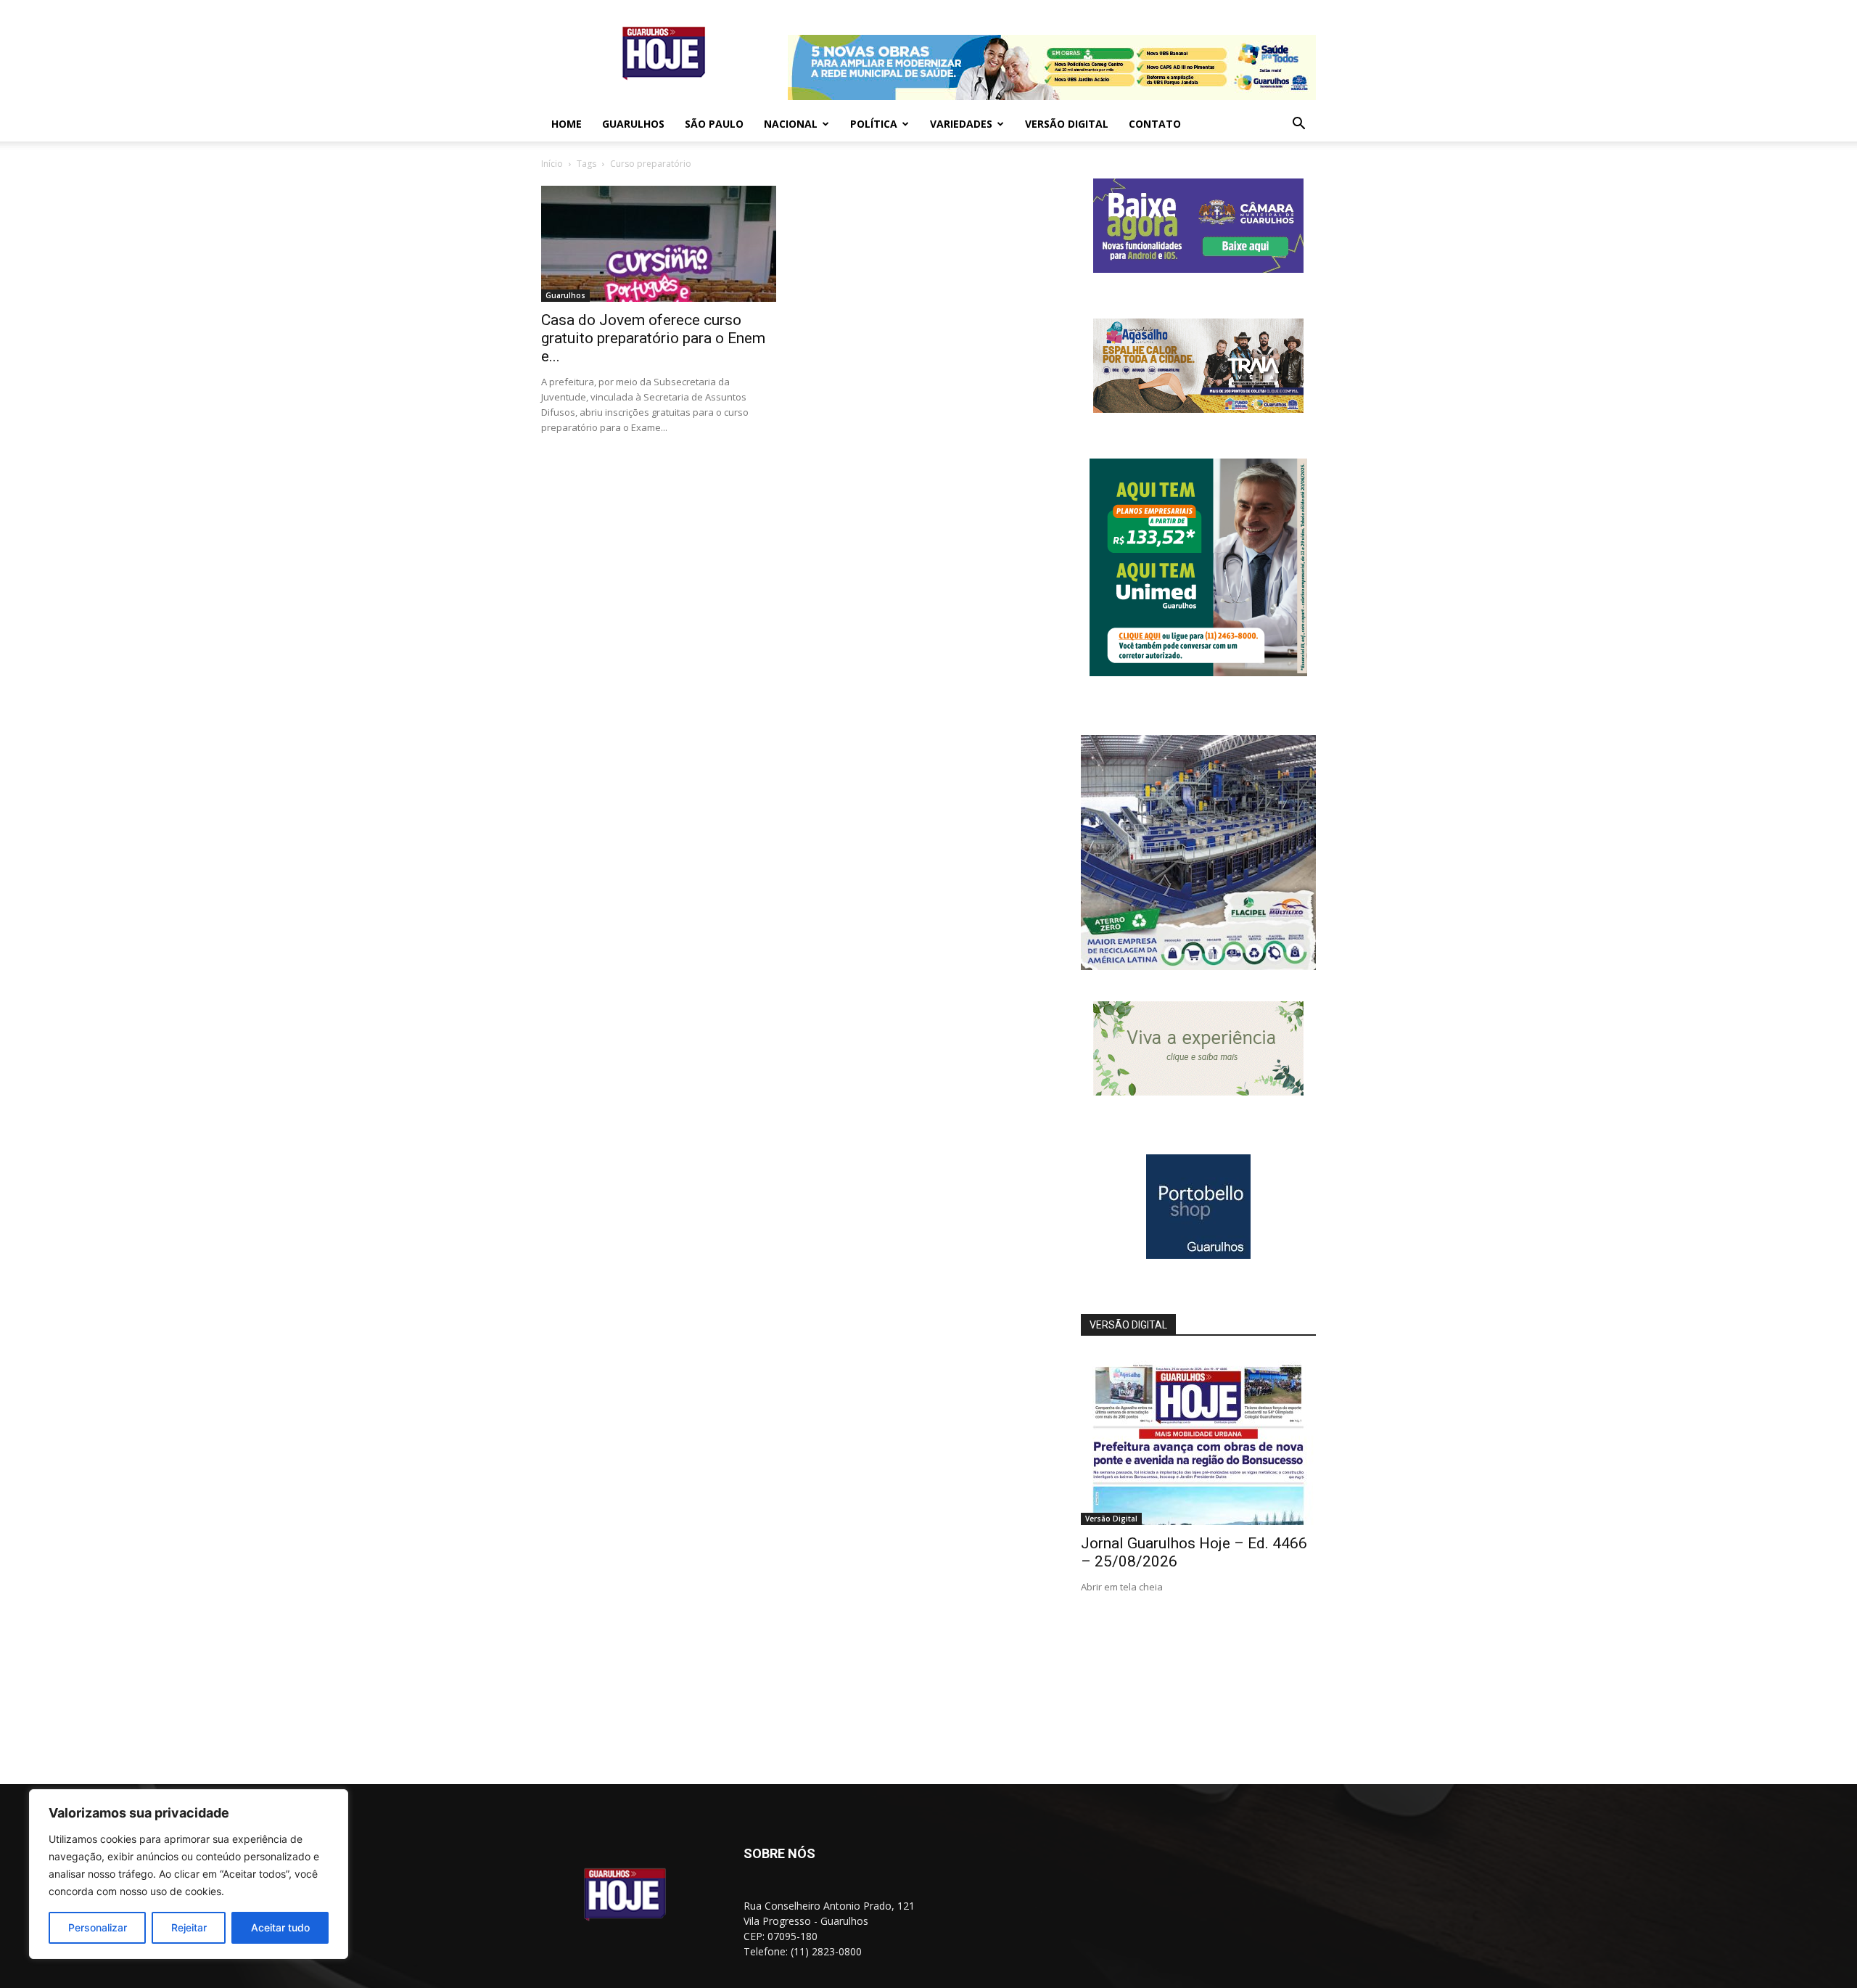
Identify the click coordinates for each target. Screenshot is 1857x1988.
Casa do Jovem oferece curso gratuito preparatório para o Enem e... (653, 338)
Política (874, 124)
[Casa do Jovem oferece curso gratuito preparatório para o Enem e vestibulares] (659, 244)
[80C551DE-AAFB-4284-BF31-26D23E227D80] (1198, 672)
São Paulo (714, 124)
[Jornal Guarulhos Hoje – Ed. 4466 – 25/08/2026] (1198, 1440)
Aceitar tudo (280, 1927)
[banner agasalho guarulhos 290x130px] (1198, 409)
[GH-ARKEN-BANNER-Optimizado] (1198, 1092)
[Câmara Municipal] (1198, 269)
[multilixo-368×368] (1198, 966)
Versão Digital (1067, 124)
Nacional (791, 124)
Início (552, 164)
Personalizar (98, 1927)
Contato (1155, 124)
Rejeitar (189, 1927)
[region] (189, 1874)
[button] (1298, 125)
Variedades (961, 124)
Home (567, 124)
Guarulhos (633, 124)
